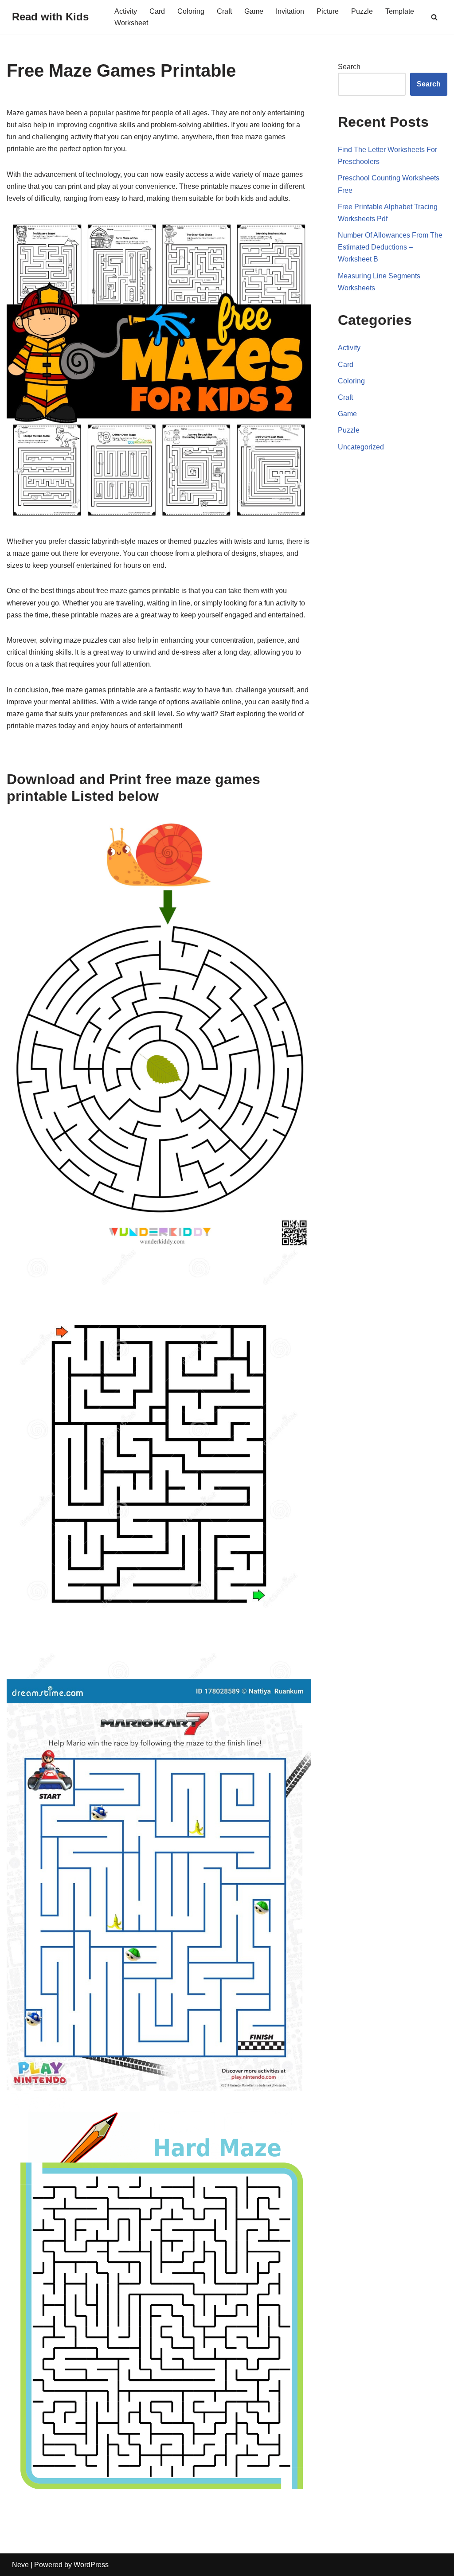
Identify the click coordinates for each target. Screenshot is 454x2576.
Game (254, 11)
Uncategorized (361, 447)
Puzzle (362, 11)
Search (349, 67)
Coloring (191, 11)
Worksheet (131, 23)
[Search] (434, 17)
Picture (328, 11)
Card (157, 11)
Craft (224, 11)
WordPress (91, 2565)
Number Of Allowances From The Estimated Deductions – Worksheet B (390, 247)
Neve (20, 2565)
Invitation (290, 11)
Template (400, 11)
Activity (126, 11)
